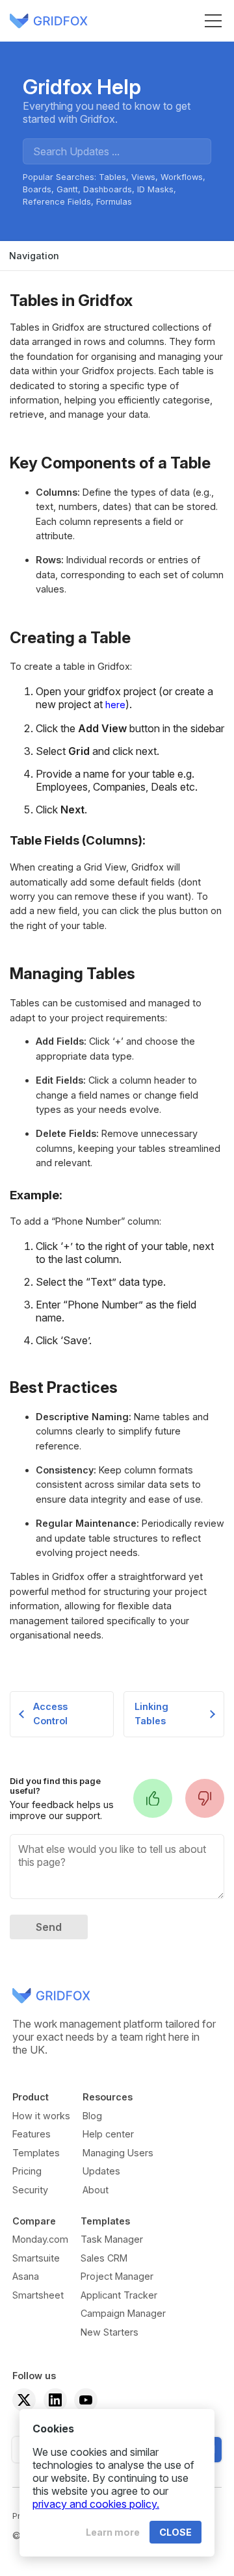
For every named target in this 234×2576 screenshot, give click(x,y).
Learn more (113, 2532)
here (115, 705)
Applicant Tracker (119, 2295)
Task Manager (112, 2239)
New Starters (110, 2332)
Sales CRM (104, 2258)
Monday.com (40, 2239)
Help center (108, 2134)
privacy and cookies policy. (96, 2504)
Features (32, 2134)
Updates (101, 2171)
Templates (36, 2153)
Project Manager (117, 2276)
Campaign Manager (123, 2313)
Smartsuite (36, 2258)
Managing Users (118, 2153)
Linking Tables (151, 1714)
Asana (26, 2276)
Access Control (50, 1714)
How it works (41, 2116)
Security (30, 2190)
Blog (92, 2116)
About (96, 2190)
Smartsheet (38, 2295)
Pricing (27, 2171)
